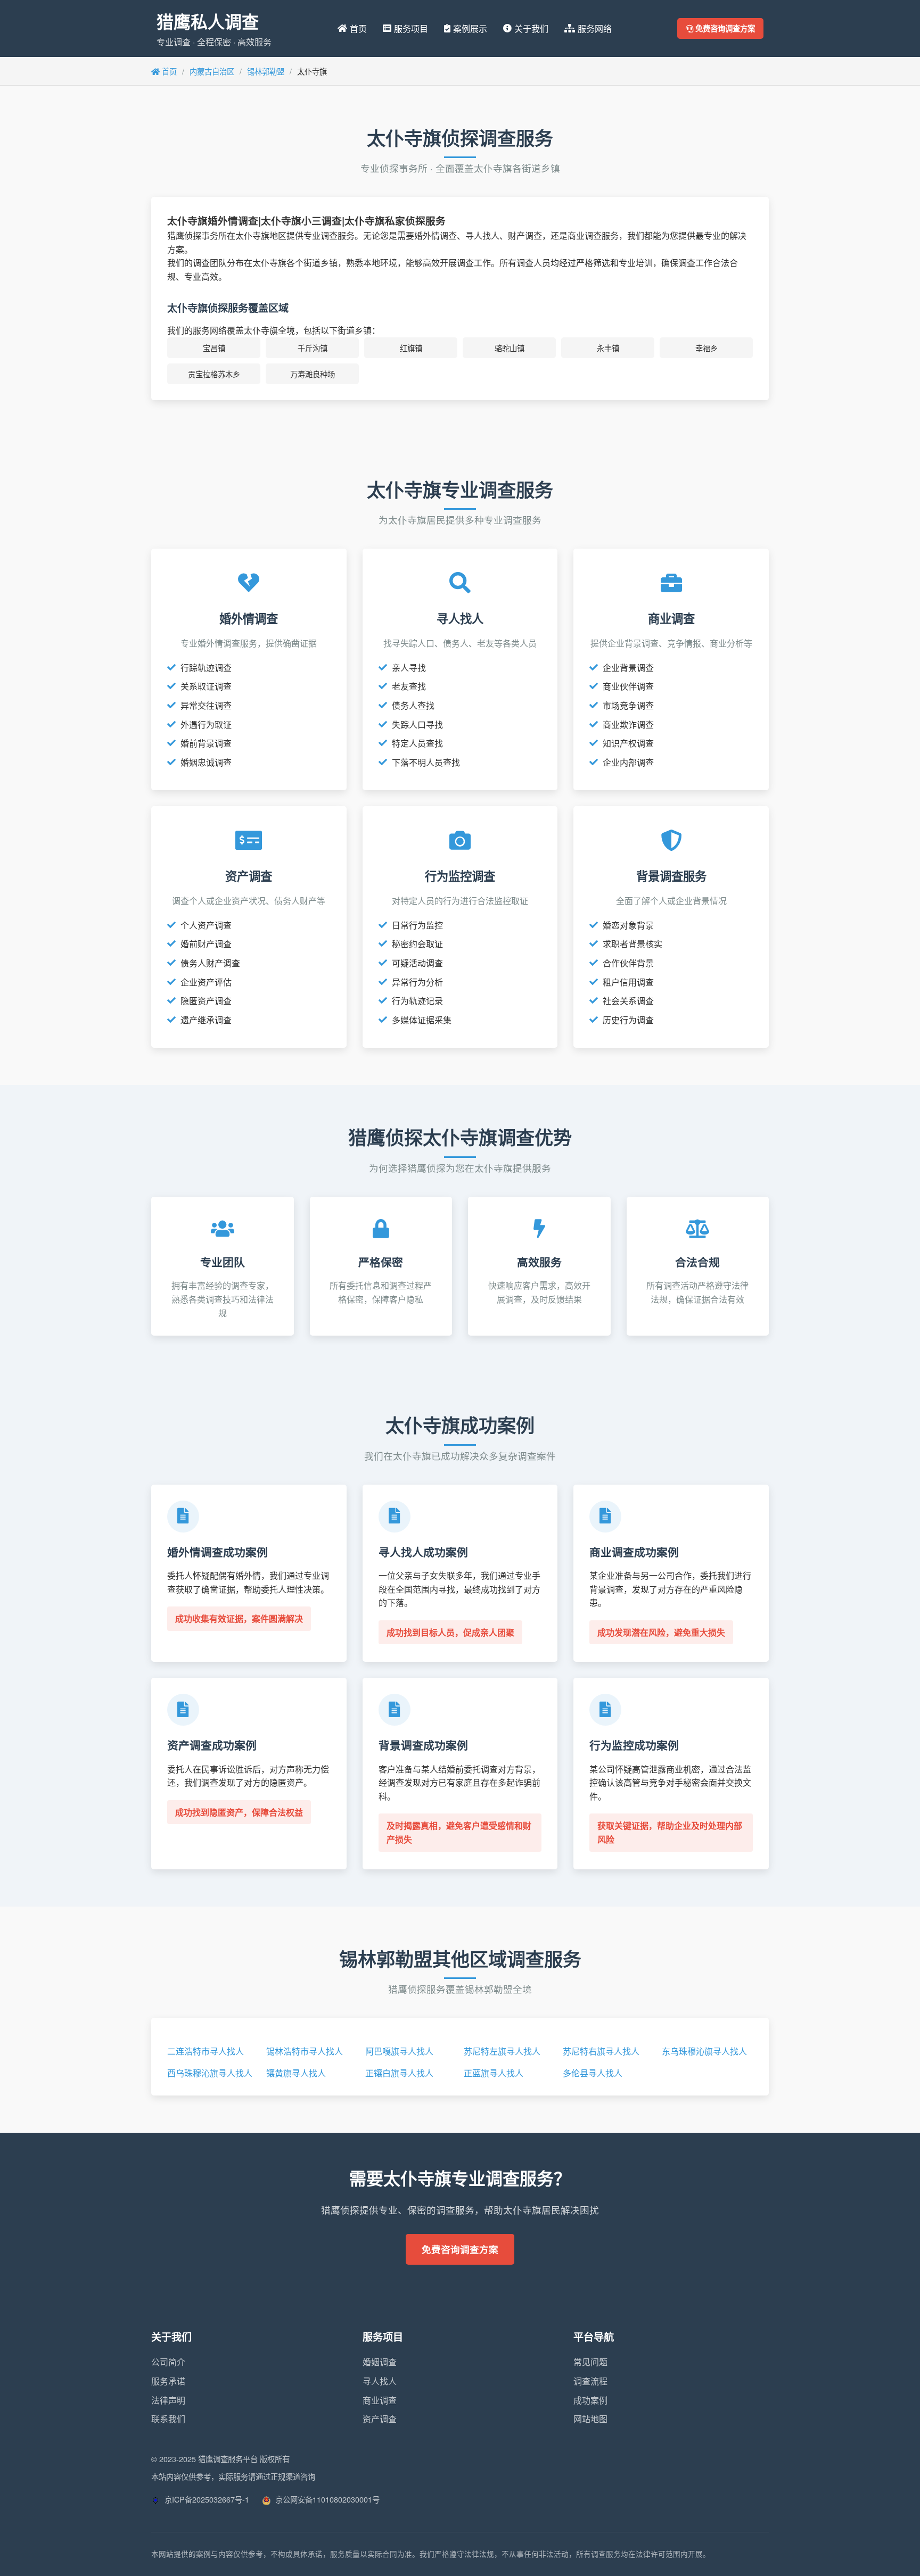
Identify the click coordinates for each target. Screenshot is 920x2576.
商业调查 (380, 2400)
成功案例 (590, 2400)
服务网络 (595, 28)
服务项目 (411, 28)
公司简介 (168, 2362)
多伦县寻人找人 (593, 2073)
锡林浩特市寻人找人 (305, 2051)
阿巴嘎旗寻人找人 (399, 2051)
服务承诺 (168, 2381)
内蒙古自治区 (212, 71)
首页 (358, 28)
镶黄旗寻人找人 (296, 2073)
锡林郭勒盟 (266, 71)
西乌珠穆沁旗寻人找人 (210, 2073)
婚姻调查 (380, 2362)
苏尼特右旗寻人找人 (601, 2051)
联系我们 (168, 2419)
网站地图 (590, 2419)
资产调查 (380, 2419)
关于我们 (531, 28)
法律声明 (168, 2400)
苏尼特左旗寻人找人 (502, 2051)
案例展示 (470, 28)
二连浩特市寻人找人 (206, 2051)
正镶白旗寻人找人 (399, 2073)
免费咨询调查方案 (724, 28)
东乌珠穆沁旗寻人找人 (704, 2051)
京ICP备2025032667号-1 (206, 2499)
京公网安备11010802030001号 (326, 2499)
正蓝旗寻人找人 (494, 2073)
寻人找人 (380, 2381)
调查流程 (590, 2381)
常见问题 (590, 2362)
